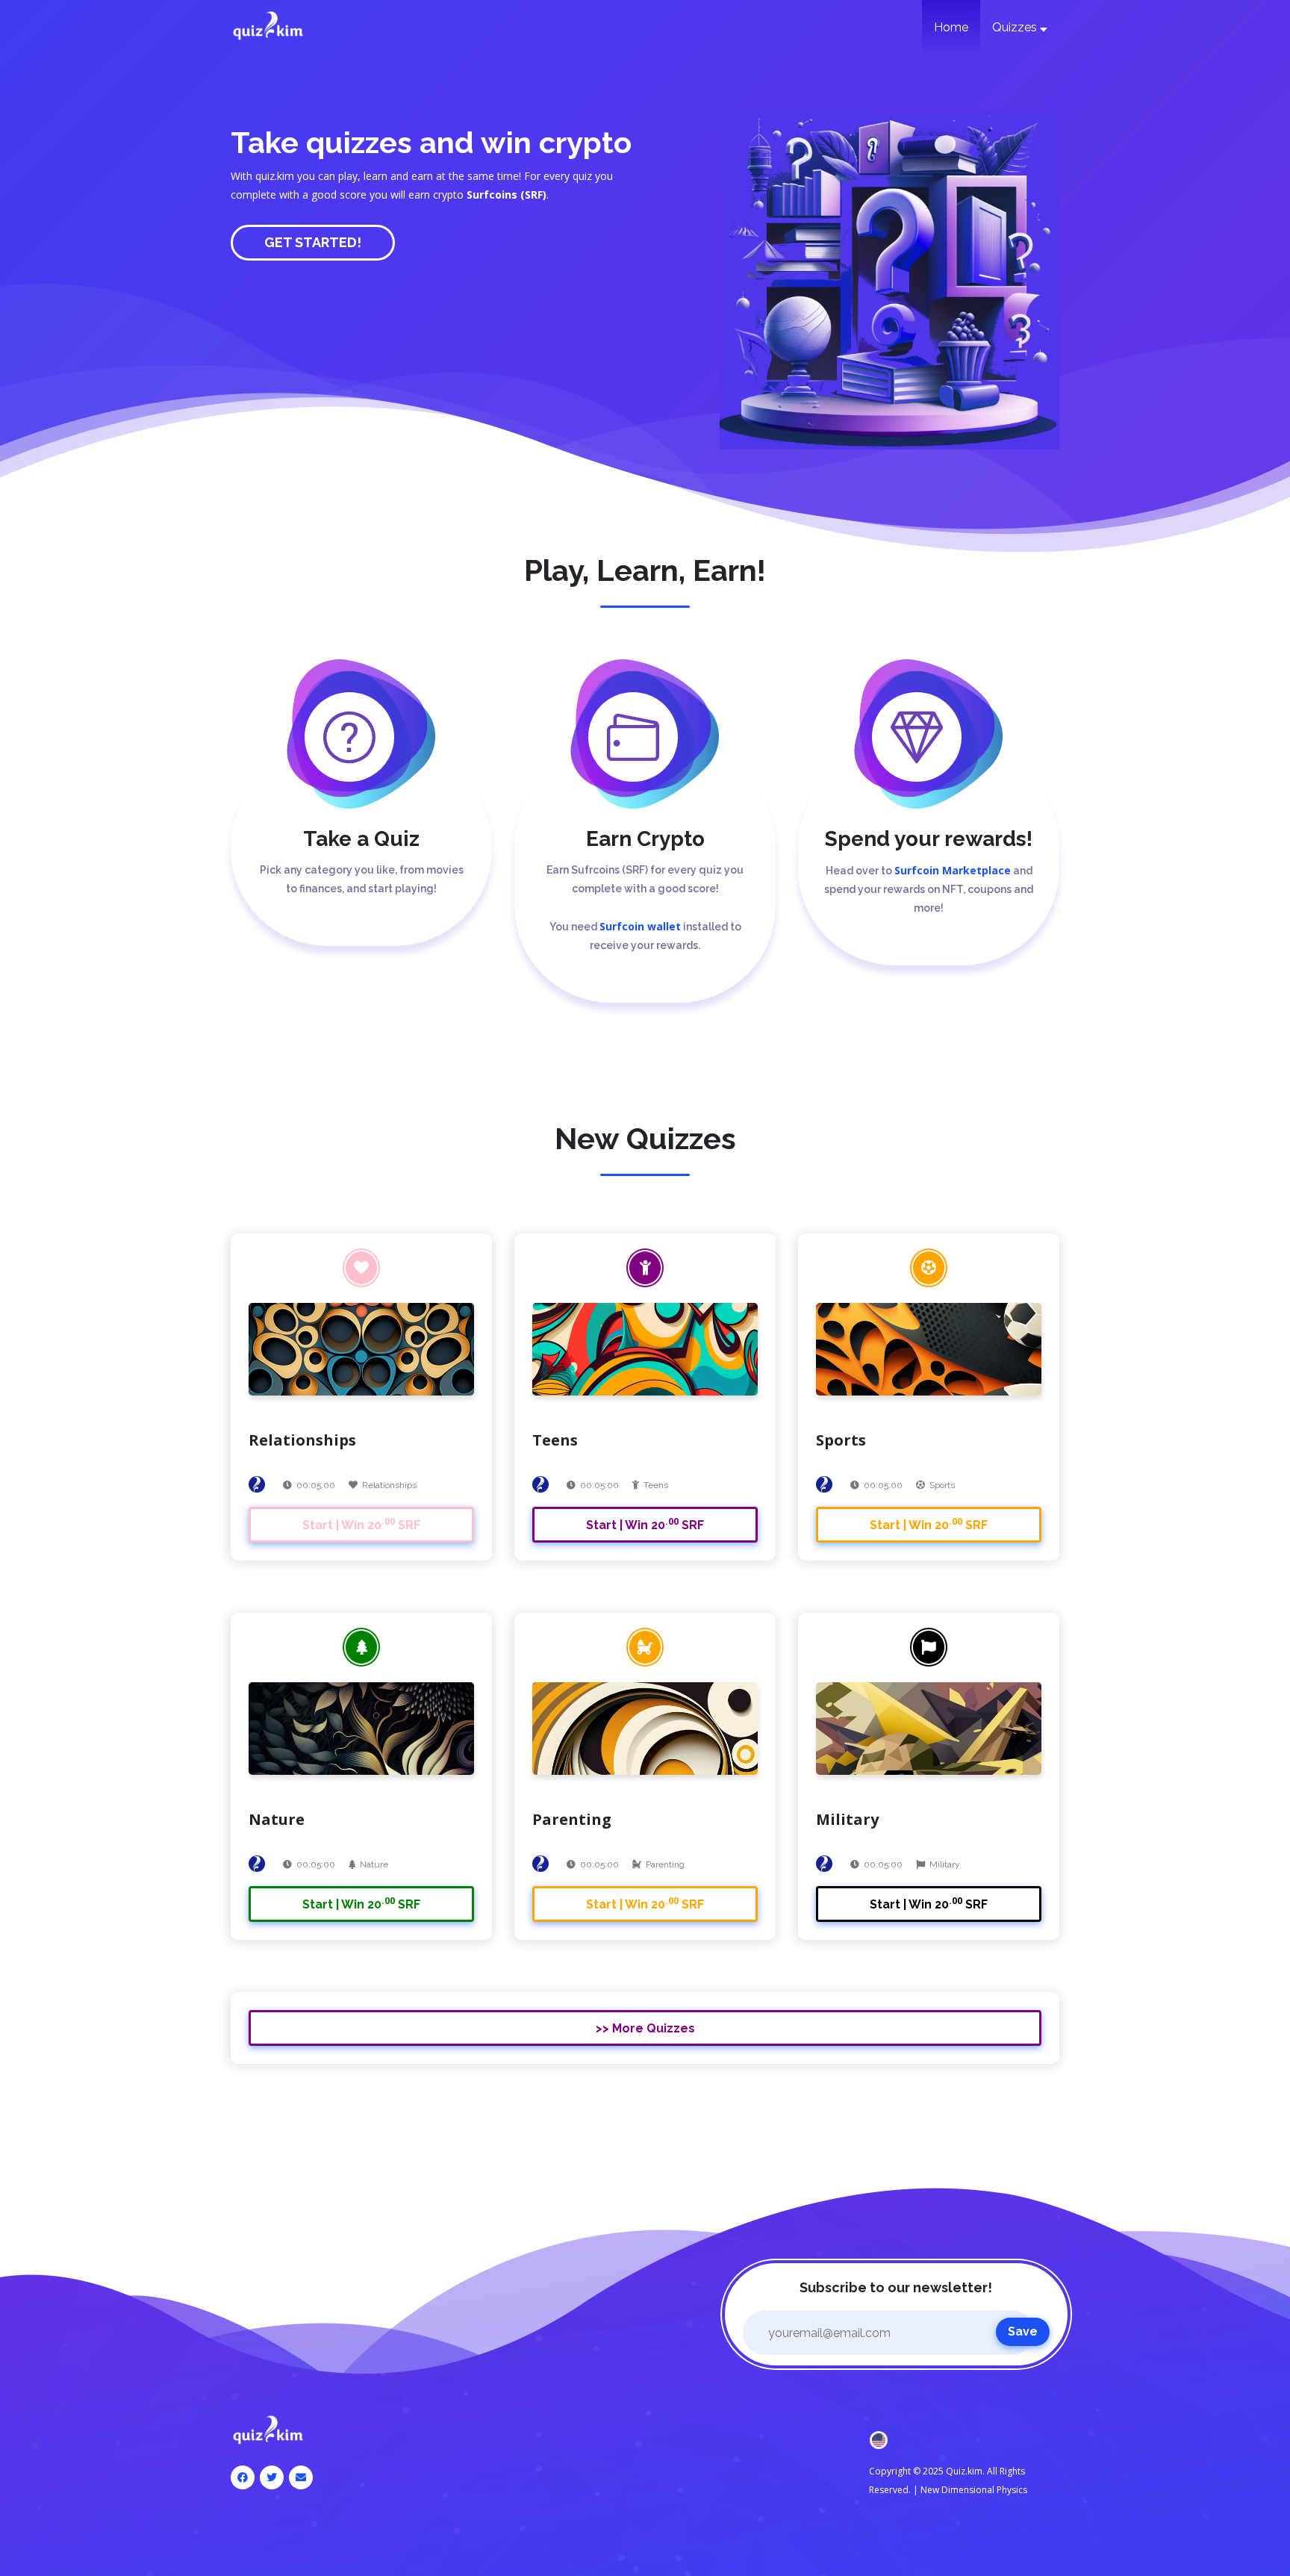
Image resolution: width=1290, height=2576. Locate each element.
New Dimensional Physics (974, 2490)
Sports (942, 1485)
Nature (374, 1864)
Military (945, 1864)
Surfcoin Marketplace (953, 870)
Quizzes (1016, 27)
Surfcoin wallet (640, 926)
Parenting (665, 1864)
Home (951, 27)
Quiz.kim (964, 2471)
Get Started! (313, 242)
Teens (656, 1485)
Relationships (389, 1485)
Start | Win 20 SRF (361, 1524)
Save (1023, 2331)
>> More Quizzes (645, 2028)
